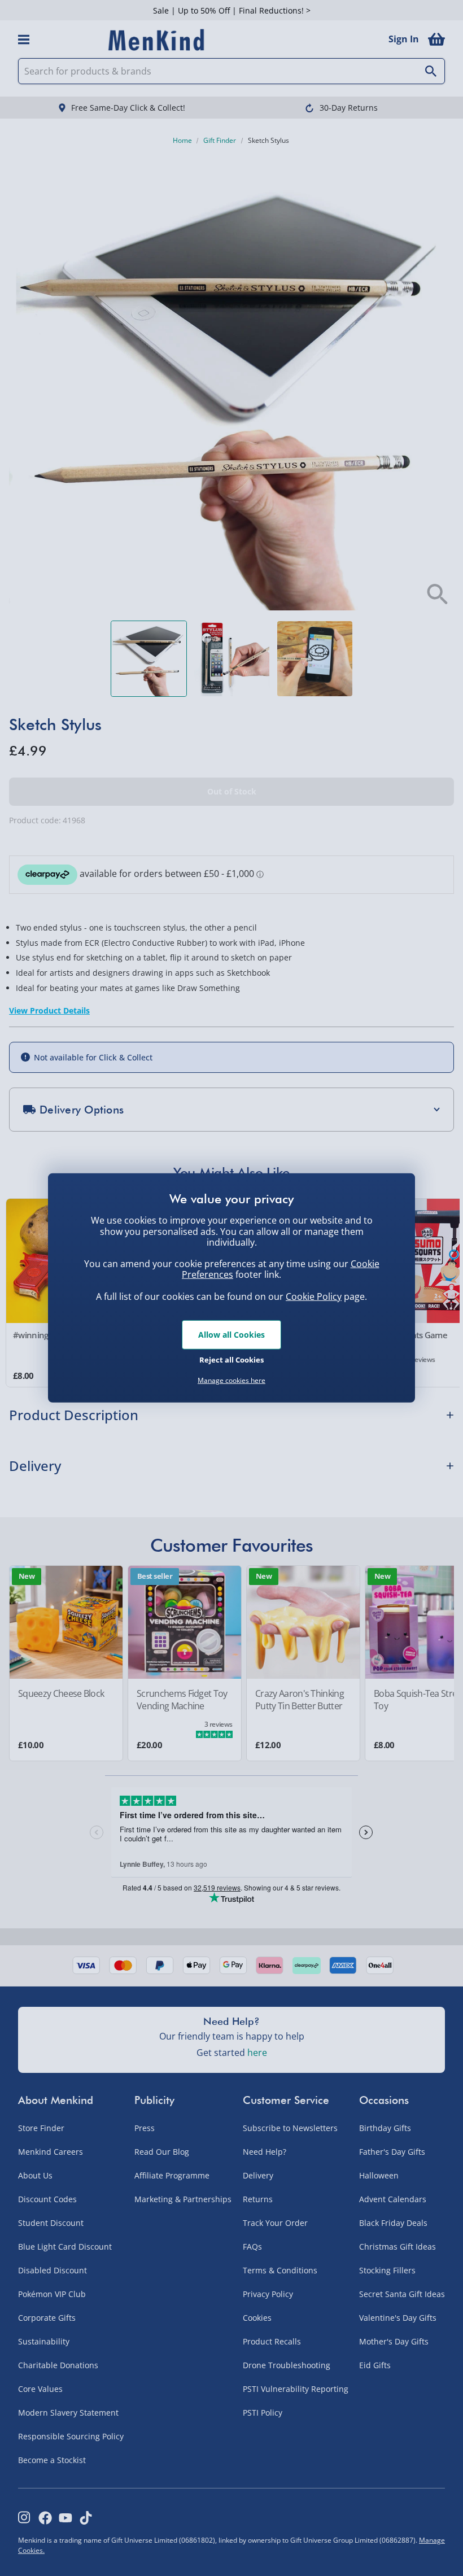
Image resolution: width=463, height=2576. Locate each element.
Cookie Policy (314, 1296)
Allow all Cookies (231, 1335)
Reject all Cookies (231, 1359)
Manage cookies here (231, 1381)
